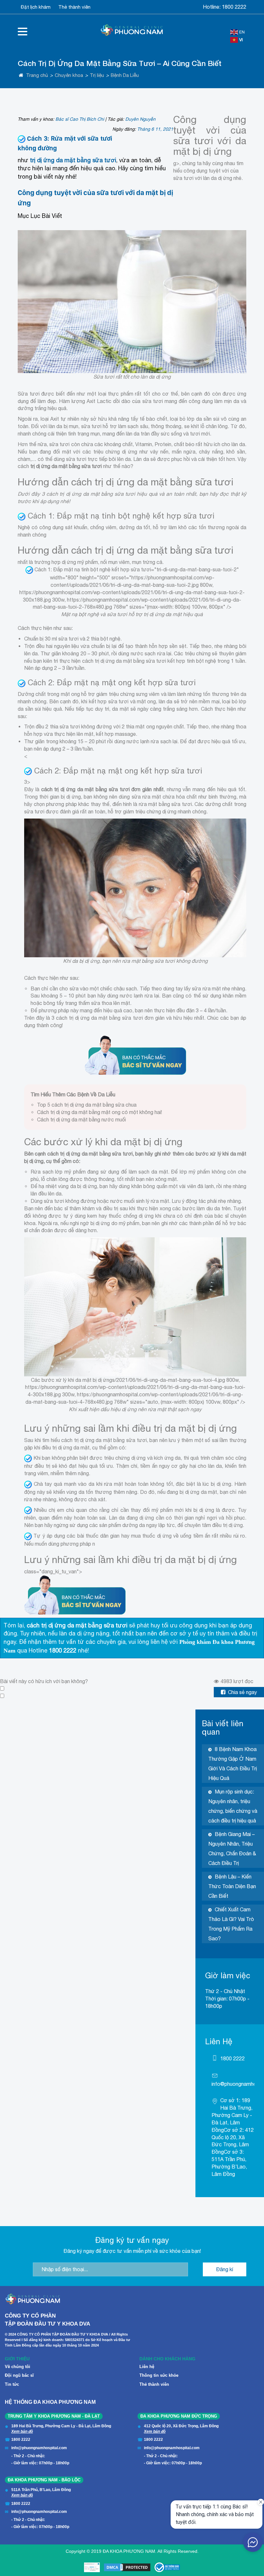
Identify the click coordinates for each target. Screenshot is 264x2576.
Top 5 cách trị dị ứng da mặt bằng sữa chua (87, 1105)
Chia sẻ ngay (242, 1692)
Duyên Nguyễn (140, 119)
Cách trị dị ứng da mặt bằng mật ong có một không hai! (99, 1112)
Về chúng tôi (18, 2367)
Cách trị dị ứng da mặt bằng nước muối (81, 1119)
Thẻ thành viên (74, 7)
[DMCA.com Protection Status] (127, 2567)
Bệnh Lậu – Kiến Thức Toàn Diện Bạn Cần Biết (232, 1886)
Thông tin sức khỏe (159, 2375)
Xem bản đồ (22, 2431)
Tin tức (12, 2384)
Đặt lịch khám (36, 7)
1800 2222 (234, 7)
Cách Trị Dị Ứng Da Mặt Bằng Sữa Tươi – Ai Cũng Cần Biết (120, 63)
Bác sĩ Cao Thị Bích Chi (80, 119)
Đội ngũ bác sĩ (19, 2375)
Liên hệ (147, 2367)
